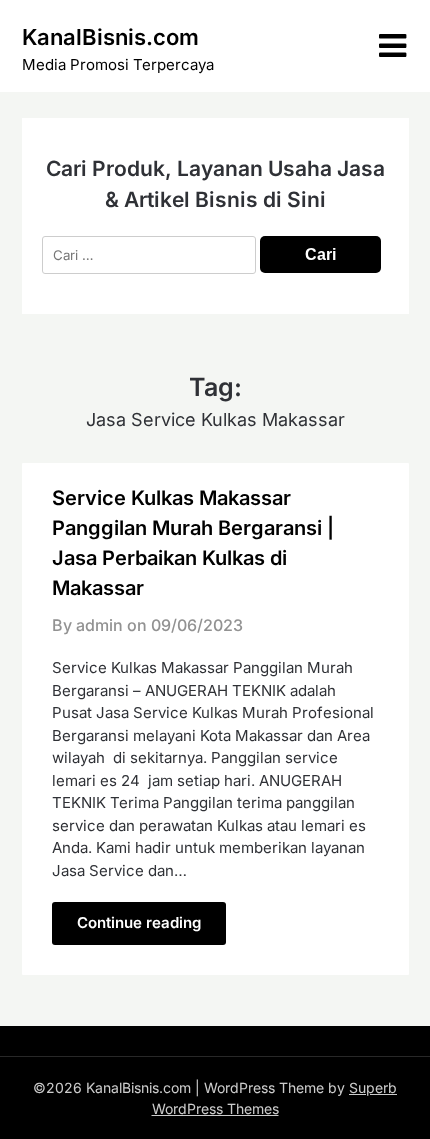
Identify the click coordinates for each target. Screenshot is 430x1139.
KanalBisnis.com (110, 37)
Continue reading (139, 922)
